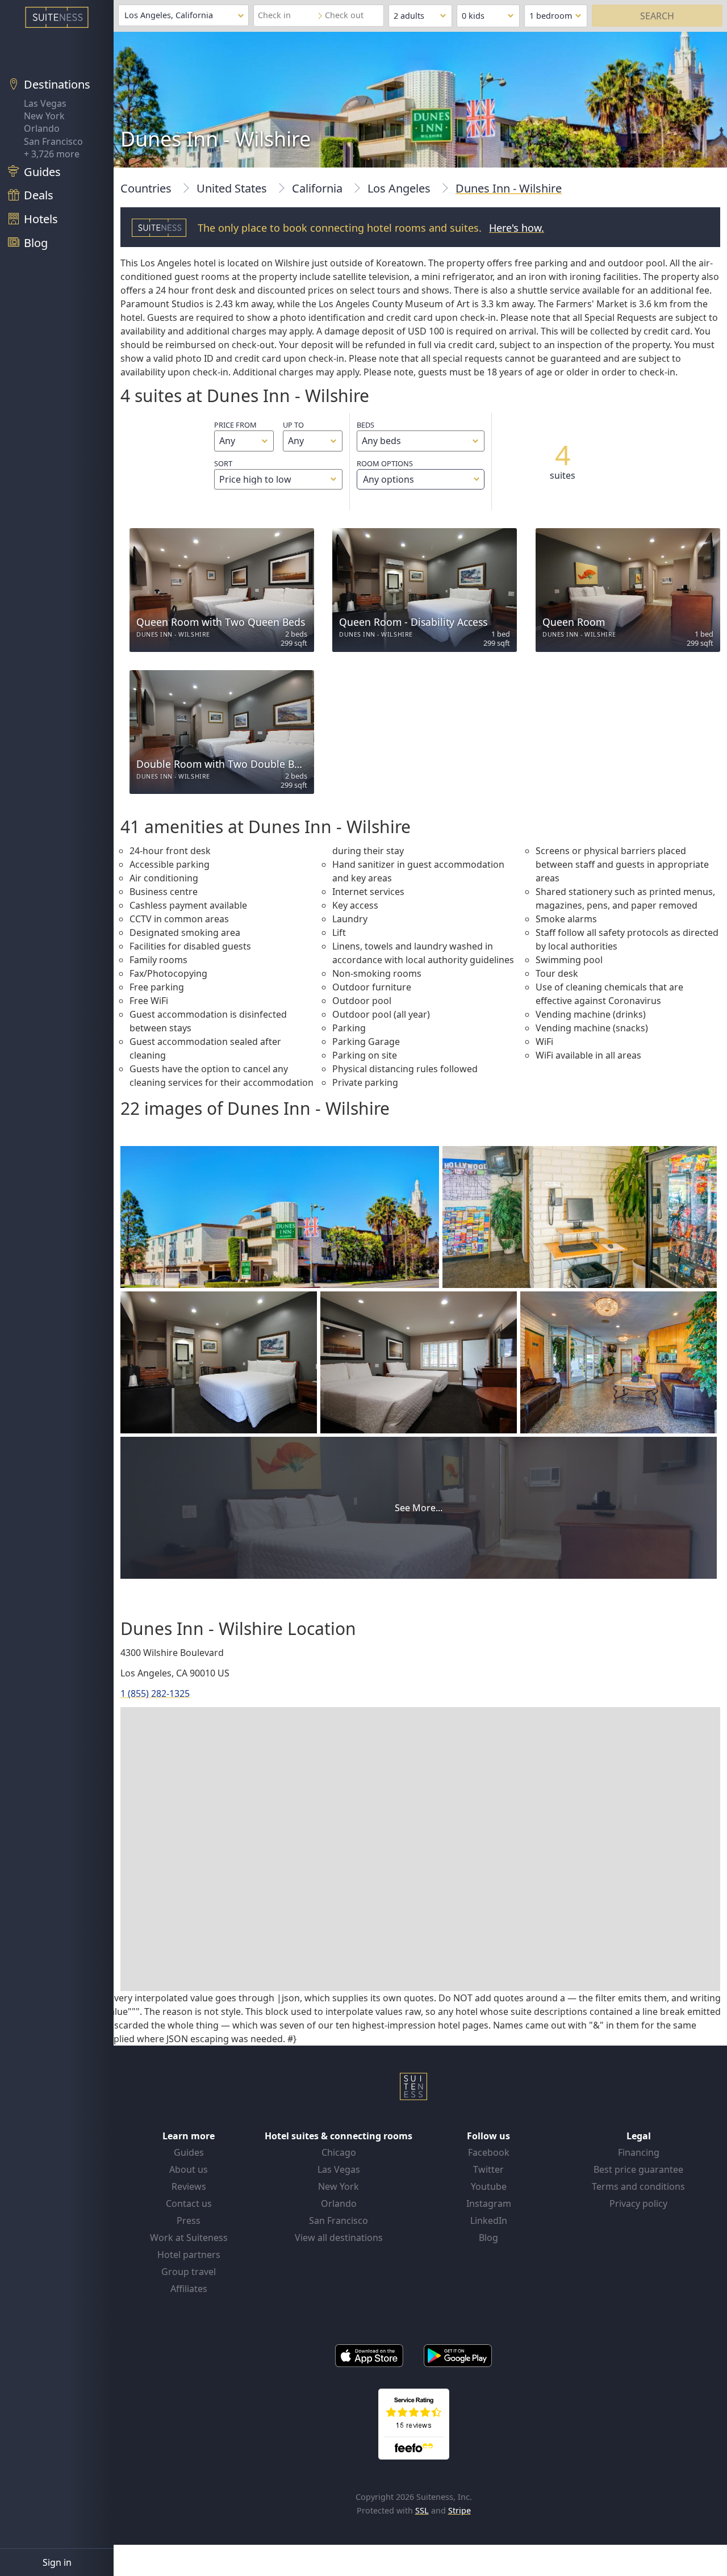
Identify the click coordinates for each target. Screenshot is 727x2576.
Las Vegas (45, 103)
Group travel (189, 2272)
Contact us (189, 2203)
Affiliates (189, 2289)
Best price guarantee (638, 2169)
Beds (365, 425)
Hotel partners (189, 2255)
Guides (189, 2152)
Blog (488, 2238)
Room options (385, 472)
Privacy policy (638, 2203)
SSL (422, 2510)
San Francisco (53, 141)
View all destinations (339, 2238)
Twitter (488, 2169)
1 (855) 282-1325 (155, 1693)
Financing (639, 2152)
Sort (223, 463)
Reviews (189, 2186)
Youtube (489, 2186)
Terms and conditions (638, 2186)
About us (189, 2169)
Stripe (459, 2510)
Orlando (42, 128)
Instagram (489, 2203)
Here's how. (517, 228)
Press (189, 2220)
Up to (293, 425)
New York (44, 116)
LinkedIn (489, 2220)
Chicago (339, 2152)
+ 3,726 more (52, 154)
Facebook (489, 2152)
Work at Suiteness (189, 2238)
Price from (235, 425)
